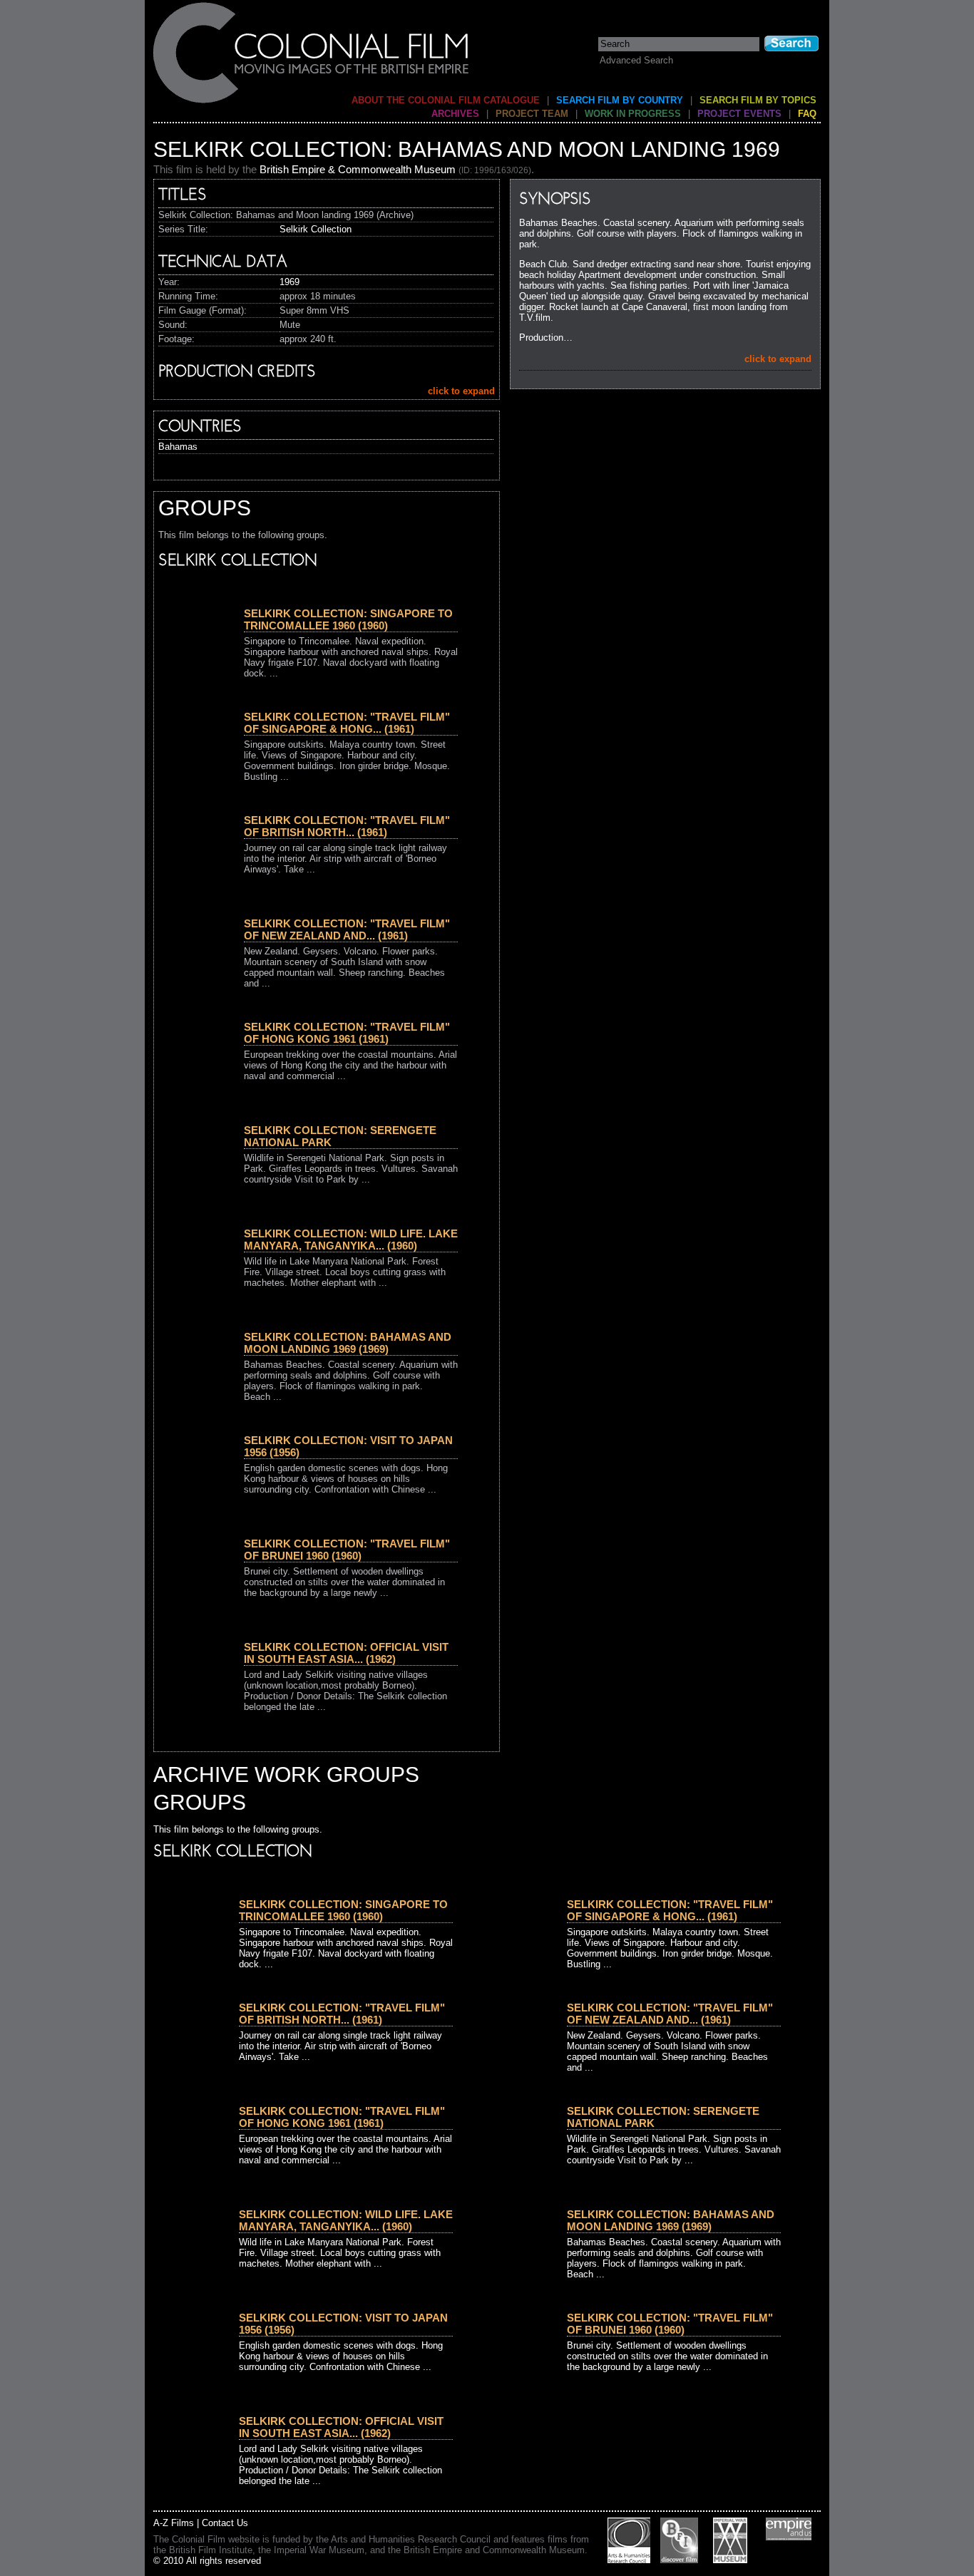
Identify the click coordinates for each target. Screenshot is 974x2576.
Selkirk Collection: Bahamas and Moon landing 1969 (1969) (348, 1343)
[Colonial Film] (312, 102)
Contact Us (225, 2523)
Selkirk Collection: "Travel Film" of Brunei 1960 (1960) (347, 1550)
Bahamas (178, 447)
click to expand (778, 359)
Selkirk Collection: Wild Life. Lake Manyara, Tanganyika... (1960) (351, 1240)
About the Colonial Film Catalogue (446, 100)
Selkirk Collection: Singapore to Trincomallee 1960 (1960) (348, 619)
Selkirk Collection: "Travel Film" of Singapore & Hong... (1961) (347, 723)
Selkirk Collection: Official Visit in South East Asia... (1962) (346, 1653)
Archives (455, 114)
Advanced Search (636, 60)
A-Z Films (174, 2523)
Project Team (532, 114)
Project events (739, 114)
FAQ (807, 114)
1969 (289, 282)
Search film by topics (758, 100)
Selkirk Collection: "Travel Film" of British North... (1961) (347, 826)
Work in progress (633, 114)
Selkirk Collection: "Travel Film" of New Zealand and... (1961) (347, 929)
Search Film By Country (620, 100)
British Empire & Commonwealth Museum (358, 169)
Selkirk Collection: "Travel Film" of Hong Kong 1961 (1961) (347, 1033)
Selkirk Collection (316, 229)
